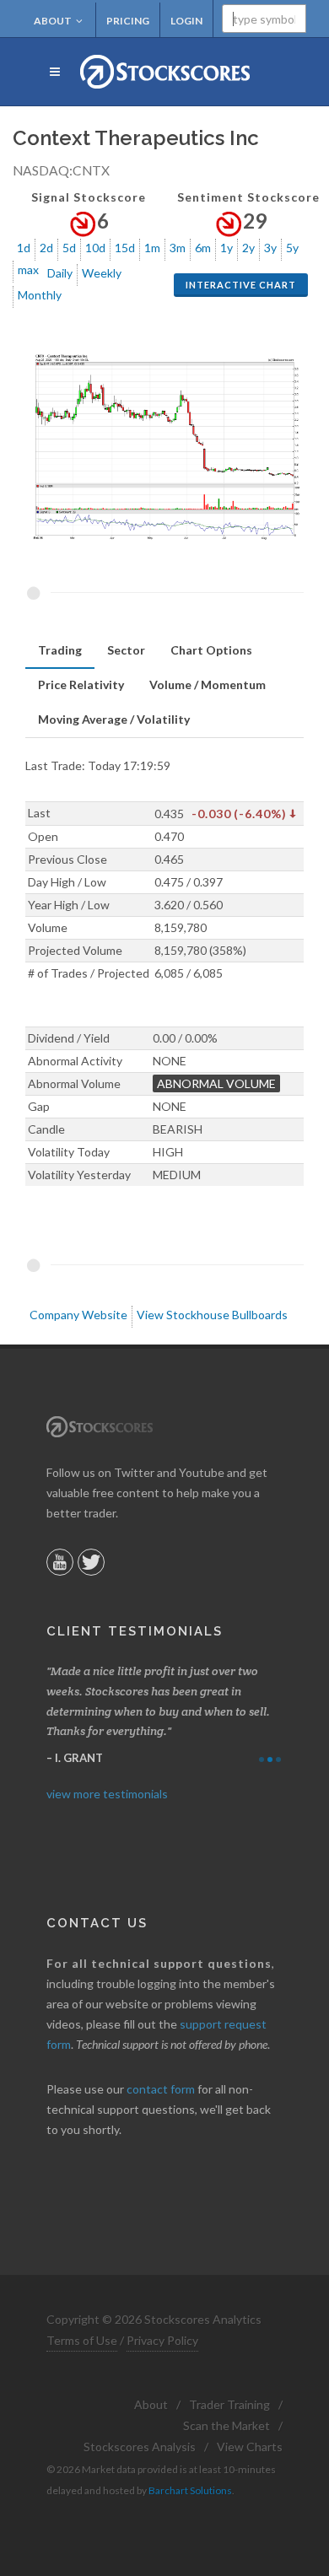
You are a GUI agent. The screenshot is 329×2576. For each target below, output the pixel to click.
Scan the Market (227, 2425)
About (53, 21)
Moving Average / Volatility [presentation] (114, 719)
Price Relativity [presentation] (81, 684)
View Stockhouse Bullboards (212, 1315)
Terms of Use (82, 2340)
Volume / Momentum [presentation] (208, 684)
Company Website (78, 1315)
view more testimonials (107, 1794)
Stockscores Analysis (140, 2447)
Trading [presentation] (60, 650)
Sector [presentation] (126, 650)
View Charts (250, 2447)
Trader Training (229, 2404)
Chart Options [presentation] (211, 650)
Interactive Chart (241, 285)
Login (186, 21)
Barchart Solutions (190, 2490)
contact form (161, 2089)
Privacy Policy (162, 2340)
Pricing (128, 21)
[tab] (60, 651)
